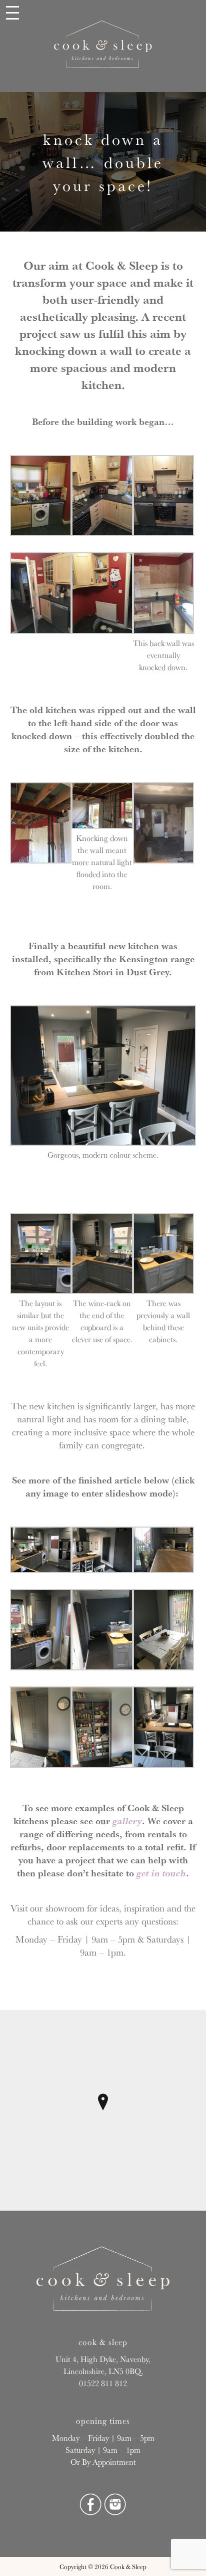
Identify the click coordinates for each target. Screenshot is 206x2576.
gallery (127, 1821)
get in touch (161, 1873)
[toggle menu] (12, 14)
